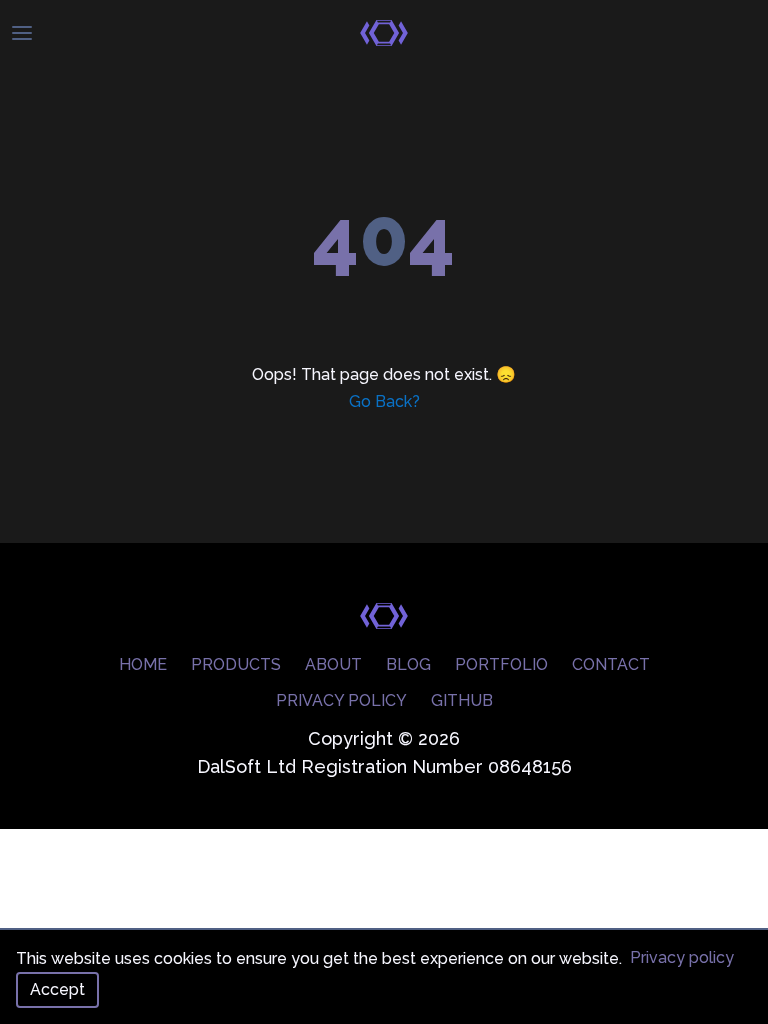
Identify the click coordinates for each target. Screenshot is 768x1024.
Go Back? (384, 401)
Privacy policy (682, 957)
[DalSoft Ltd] (384, 33)
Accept (57, 989)
